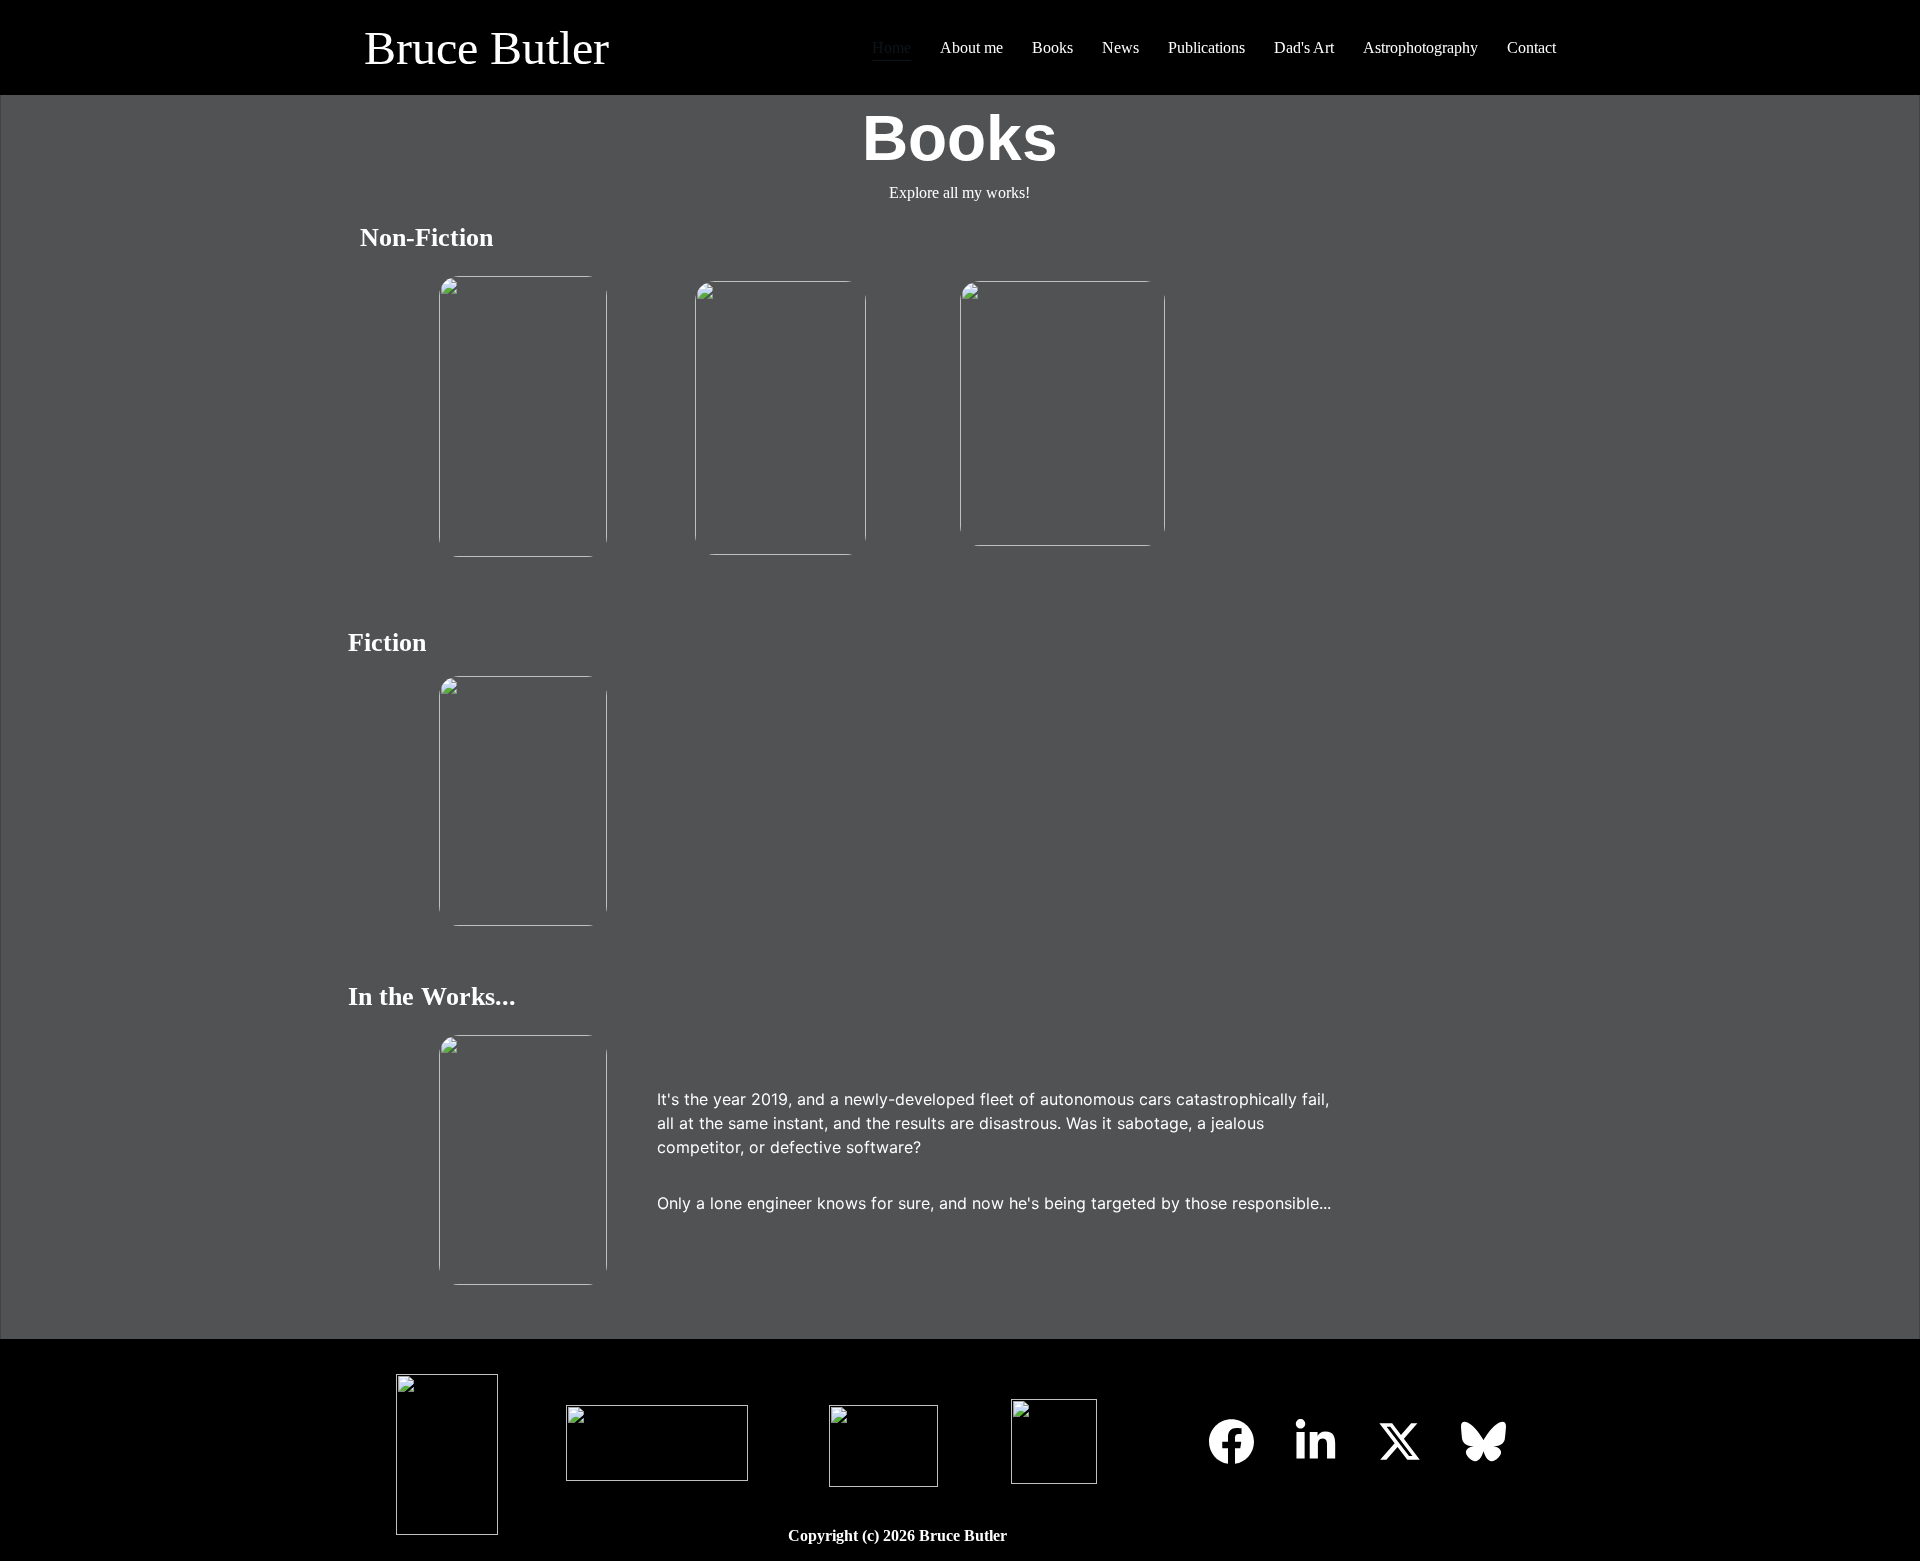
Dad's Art (1304, 47)
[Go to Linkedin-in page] (1315, 1441)
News (1120, 47)
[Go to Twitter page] (1399, 1441)
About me (971, 47)
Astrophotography (1420, 47)
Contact (1531, 47)
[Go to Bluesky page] (1483, 1441)
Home (891, 47)
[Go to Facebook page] (1231, 1441)
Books (1052, 47)
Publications (1206, 47)
